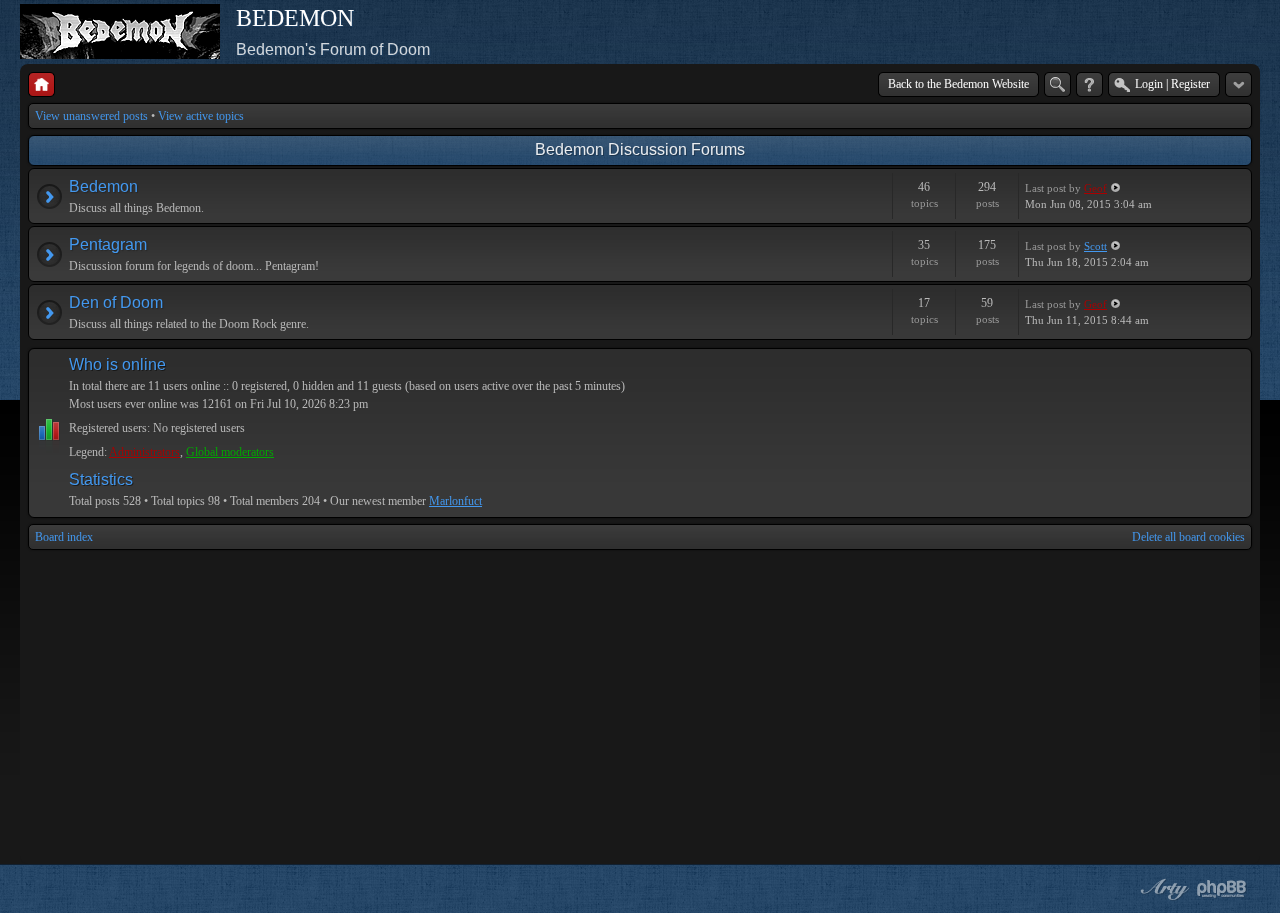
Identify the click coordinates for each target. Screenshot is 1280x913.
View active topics (201, 116)
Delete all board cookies (1188, 537)
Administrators (144, 452)
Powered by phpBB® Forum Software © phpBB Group (1222, 889)
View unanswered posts (91, 116)
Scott (1095, 246)
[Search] (1057, 84)
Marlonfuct (455, 501)
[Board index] (41, 84)
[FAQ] (1089, 84)
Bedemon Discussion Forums (640, 149)
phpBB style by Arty (1162, 889)
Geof (1095, 188)
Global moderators (230, 452)
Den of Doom (116, 302)
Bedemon (103, 186)
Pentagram (108, 244)
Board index (64, 537)
